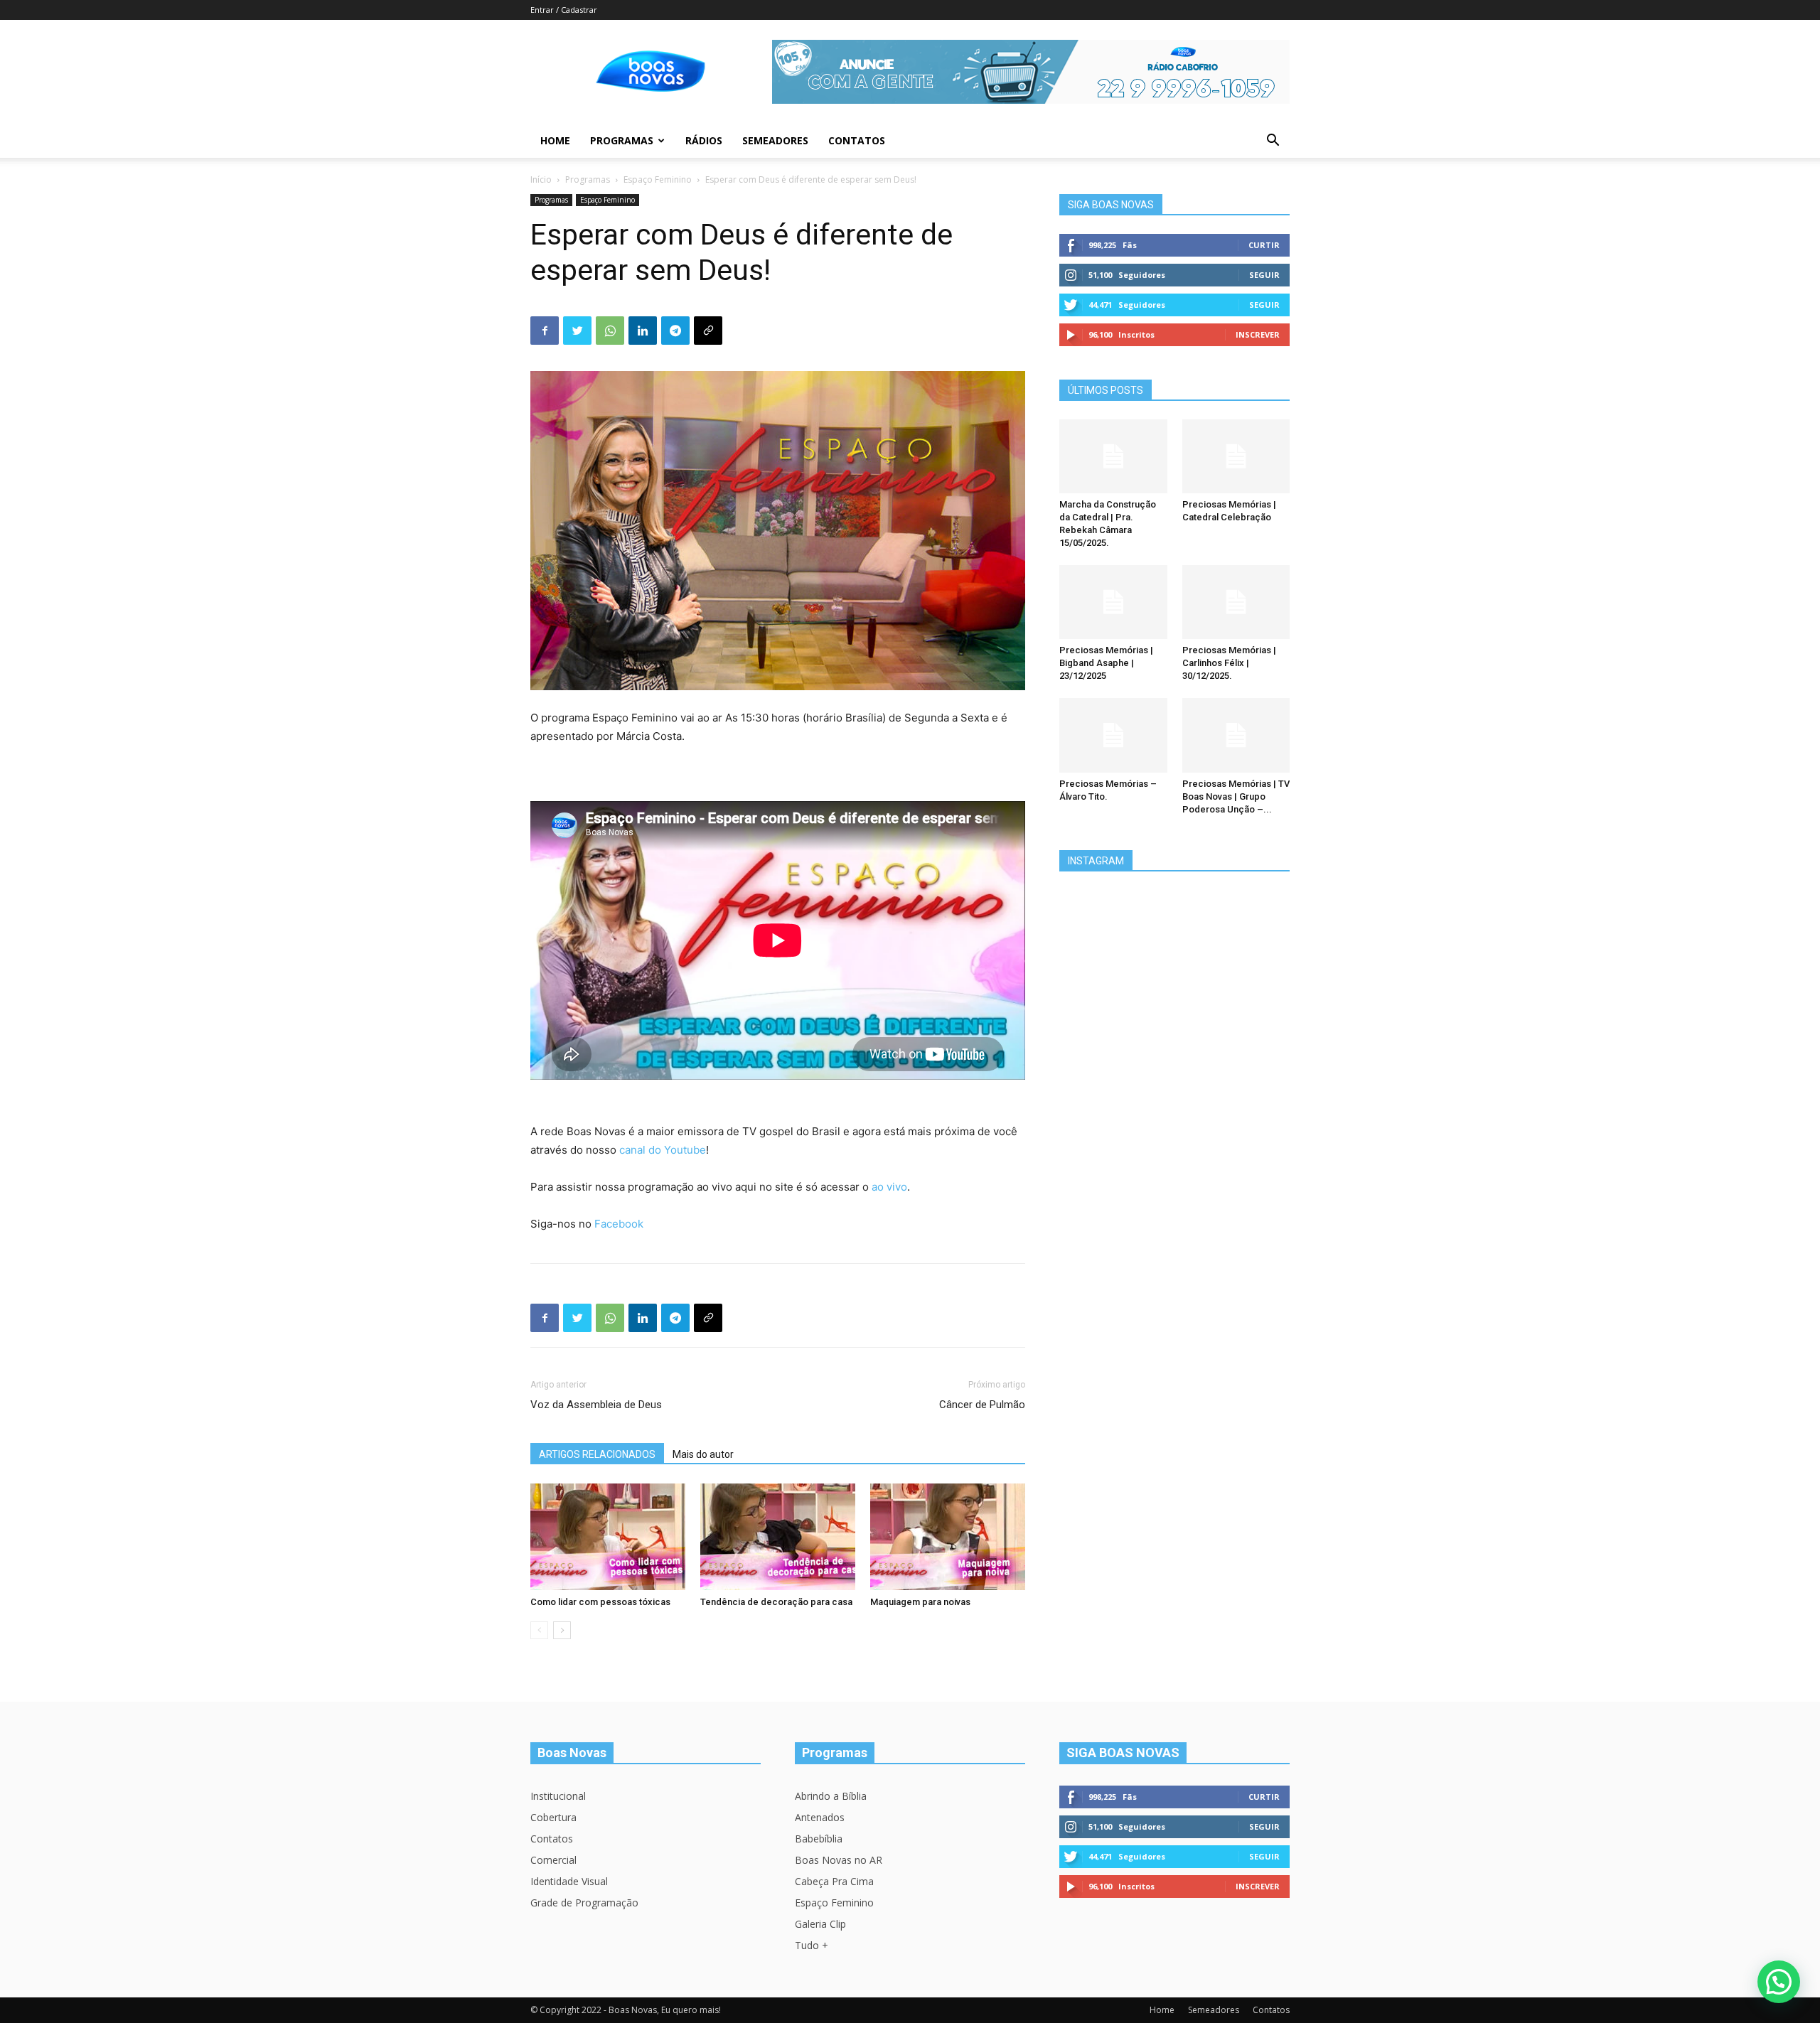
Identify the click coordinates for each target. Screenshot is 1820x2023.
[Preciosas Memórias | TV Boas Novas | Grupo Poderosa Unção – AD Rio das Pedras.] (1236, 735)
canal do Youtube (663, 1150)
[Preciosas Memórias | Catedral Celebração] (1236, 456)
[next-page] (562, 1630)
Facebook (619, 1224)
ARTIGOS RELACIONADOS (597, 1454)
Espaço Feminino (658, 179)
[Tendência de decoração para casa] (778, 1537)
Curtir (1264, 245)
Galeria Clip (820, 1924)
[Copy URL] (708, 331)
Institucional (558, 1796)
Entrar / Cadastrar (564, 10)
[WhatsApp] (610, 331)
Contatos (857, 140)
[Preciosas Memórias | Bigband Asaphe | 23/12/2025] (1113, 602)
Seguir (1264, 275)
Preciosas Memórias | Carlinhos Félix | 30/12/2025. (1229, 663)
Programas (622, 140)
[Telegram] (675, 331)
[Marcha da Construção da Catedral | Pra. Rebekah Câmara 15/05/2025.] (1113, 456)
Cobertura (553, 1817)
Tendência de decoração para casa (776, 1602)
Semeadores (775, 140)
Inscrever (1258, 334)
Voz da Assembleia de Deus (596, 1405)
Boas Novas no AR (839, 1860)
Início (541, 179)
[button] (1273, 142)
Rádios (704, 140)
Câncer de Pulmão (982, 1405)
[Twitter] (577, 331)
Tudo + (812, 1945)
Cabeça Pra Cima (834, 1881)
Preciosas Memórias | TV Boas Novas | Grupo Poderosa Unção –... (1236, 796)
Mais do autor (703, 1454)
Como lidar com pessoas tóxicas (600, 1602)
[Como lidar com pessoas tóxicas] (608, 1537)
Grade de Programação (584, 1903)
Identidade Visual (569, 1881)
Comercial (553, 1860)
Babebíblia (819, 1839)
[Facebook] (545, 331)
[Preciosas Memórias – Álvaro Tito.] (1113, 735)
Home (555, 140)
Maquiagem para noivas (920, 1602)
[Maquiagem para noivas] (948, 1537)
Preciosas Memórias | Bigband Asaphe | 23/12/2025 (1106, 663)
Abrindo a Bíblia (831, 1796)
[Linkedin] (643, 331)
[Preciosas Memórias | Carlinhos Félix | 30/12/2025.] (1236, 602)
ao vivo (889, 1187)
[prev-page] (539, 1630)
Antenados (820, 1817)
